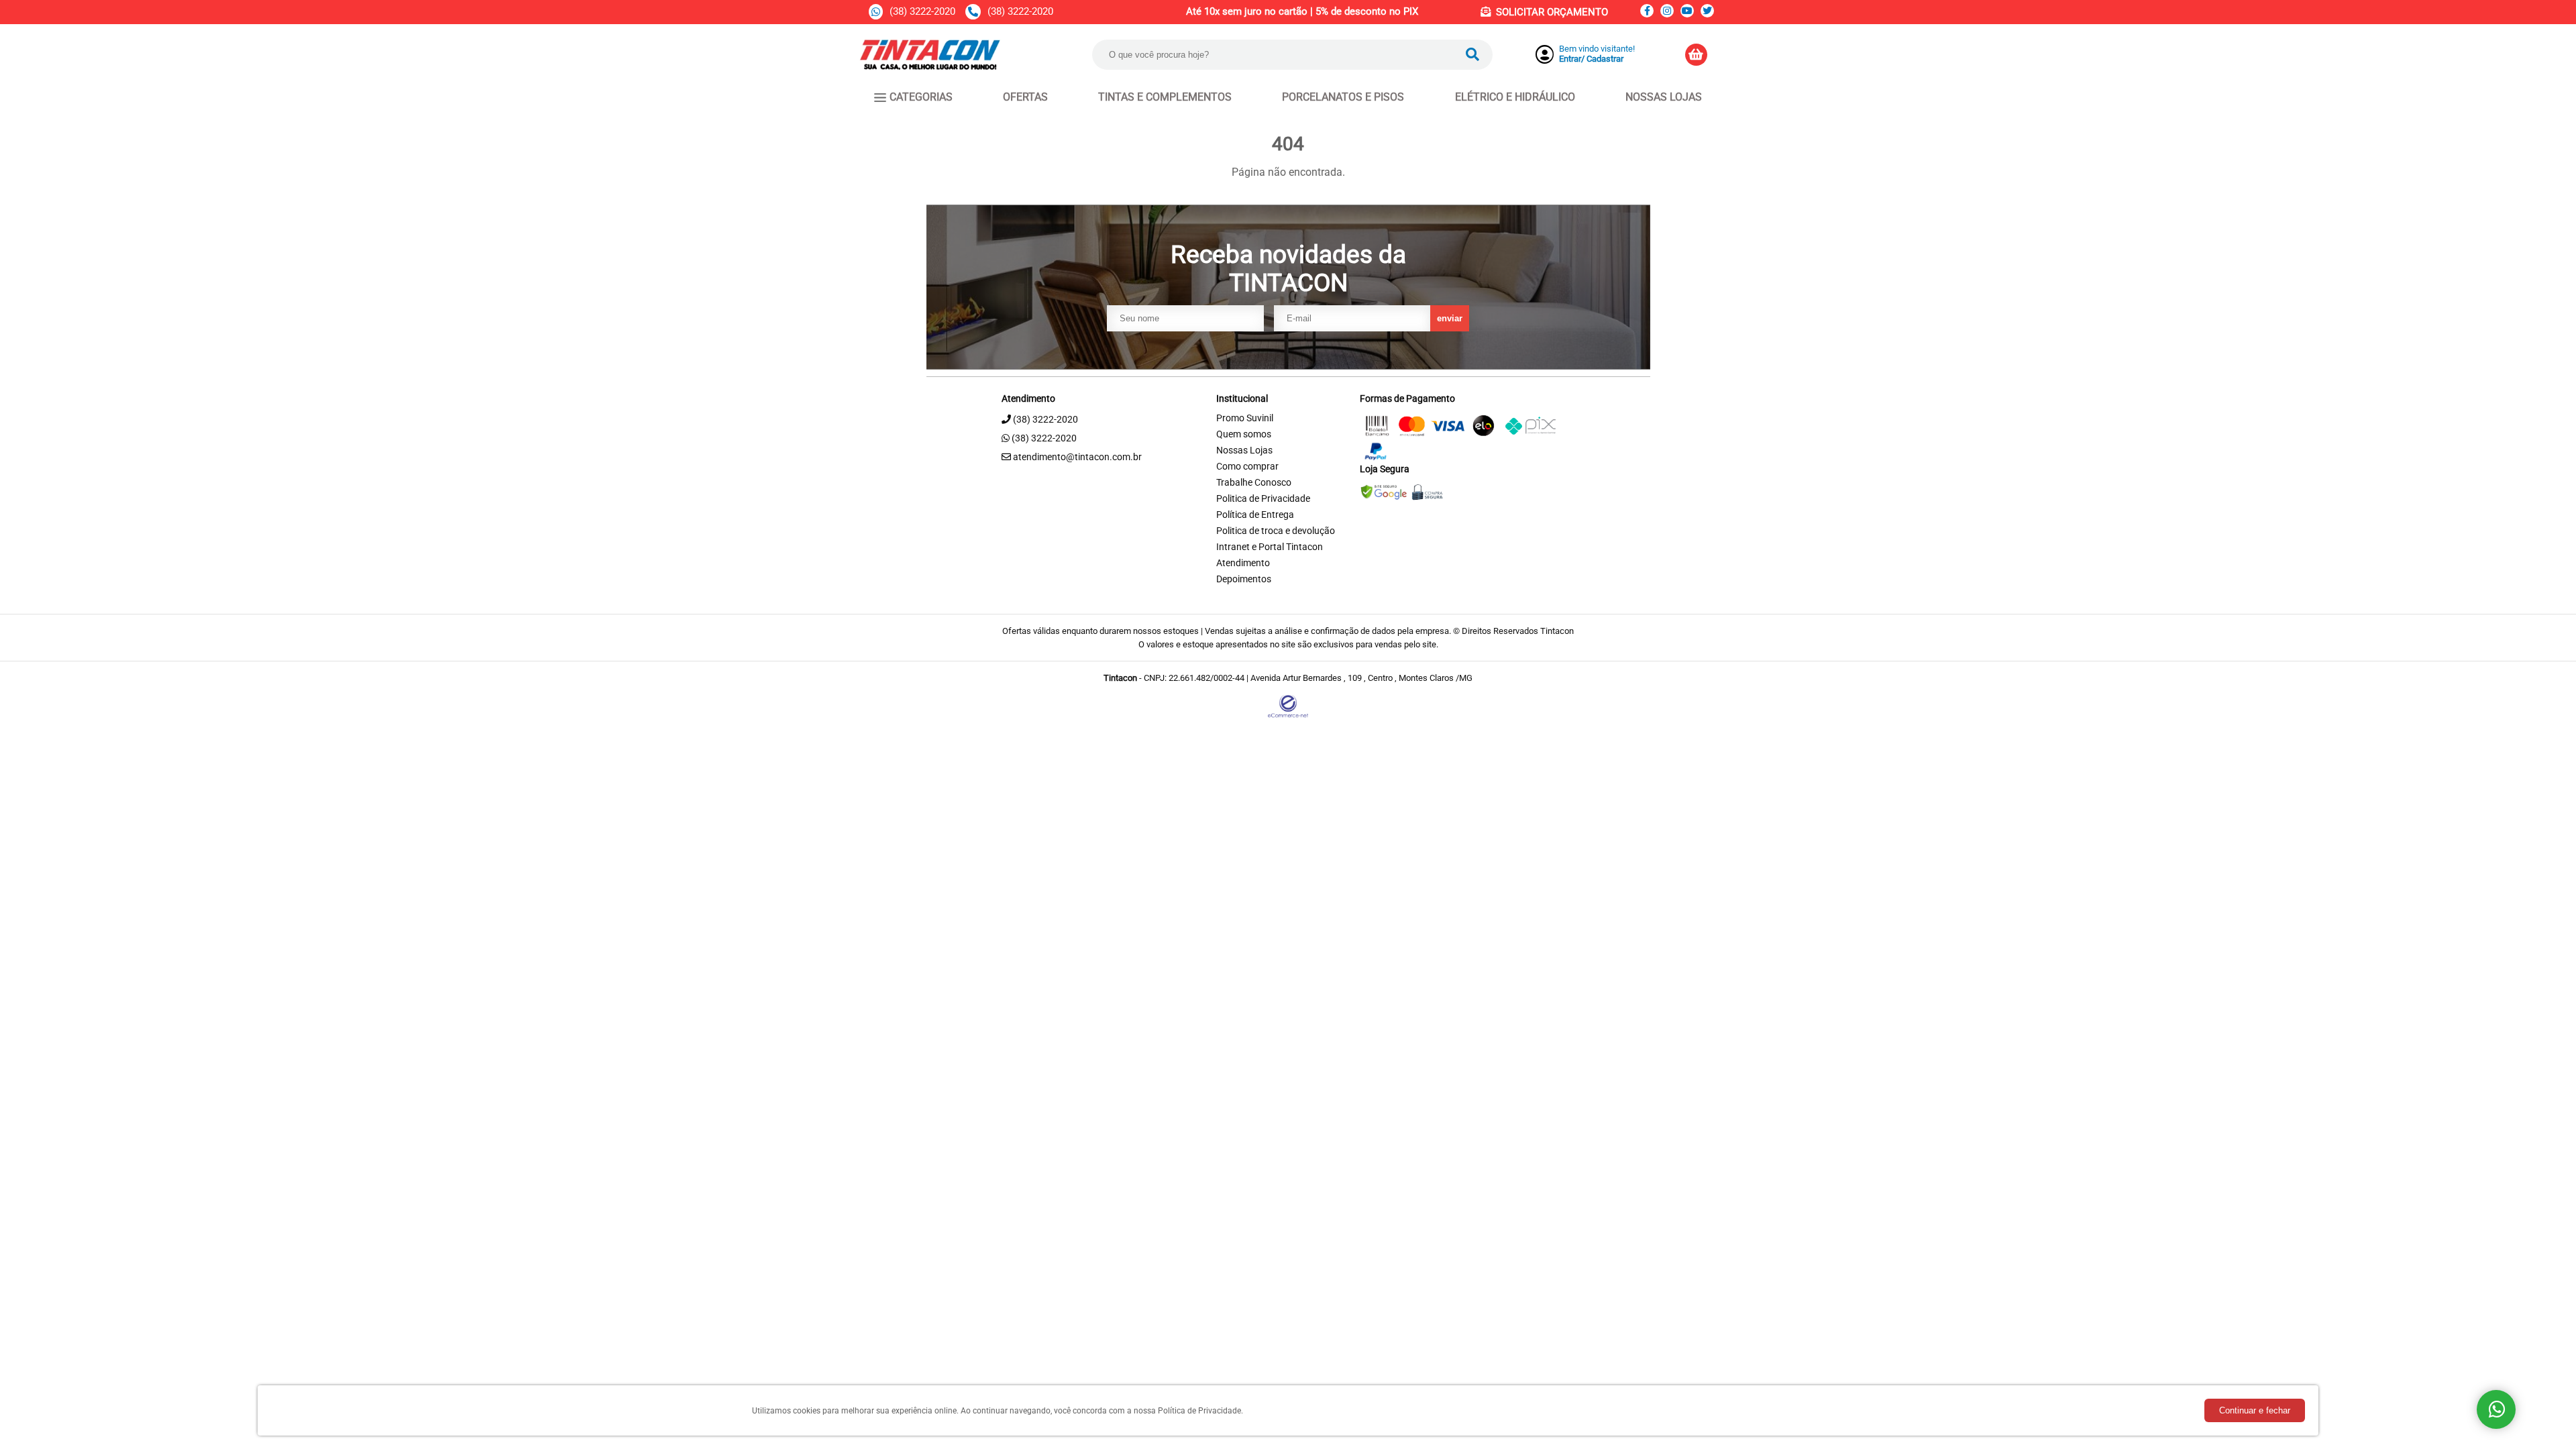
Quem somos (1244, 434)
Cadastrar (1605, 59)
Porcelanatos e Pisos (1343, 97)
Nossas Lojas (1664, 97)
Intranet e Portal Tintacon (1270, 547)
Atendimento (1243, 563)
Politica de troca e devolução (1276, 531)
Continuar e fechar (2255, 1410)
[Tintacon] (930, 66)
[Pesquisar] (1472, 55)
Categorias (921, 97)
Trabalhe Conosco (1254, 483)
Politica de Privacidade (1263, 499)
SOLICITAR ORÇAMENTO (1552, 12)
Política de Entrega (1255, 515)
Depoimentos (1244, 579)
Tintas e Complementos (1165, 97)
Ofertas (1025, 97)
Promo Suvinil (1245, 418)
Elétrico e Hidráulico (1515, 97)
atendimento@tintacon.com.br (1076, 457)
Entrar (1570, 59)
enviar (1450, 318)
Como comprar (1247, 467)
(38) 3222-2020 (922, 11)
